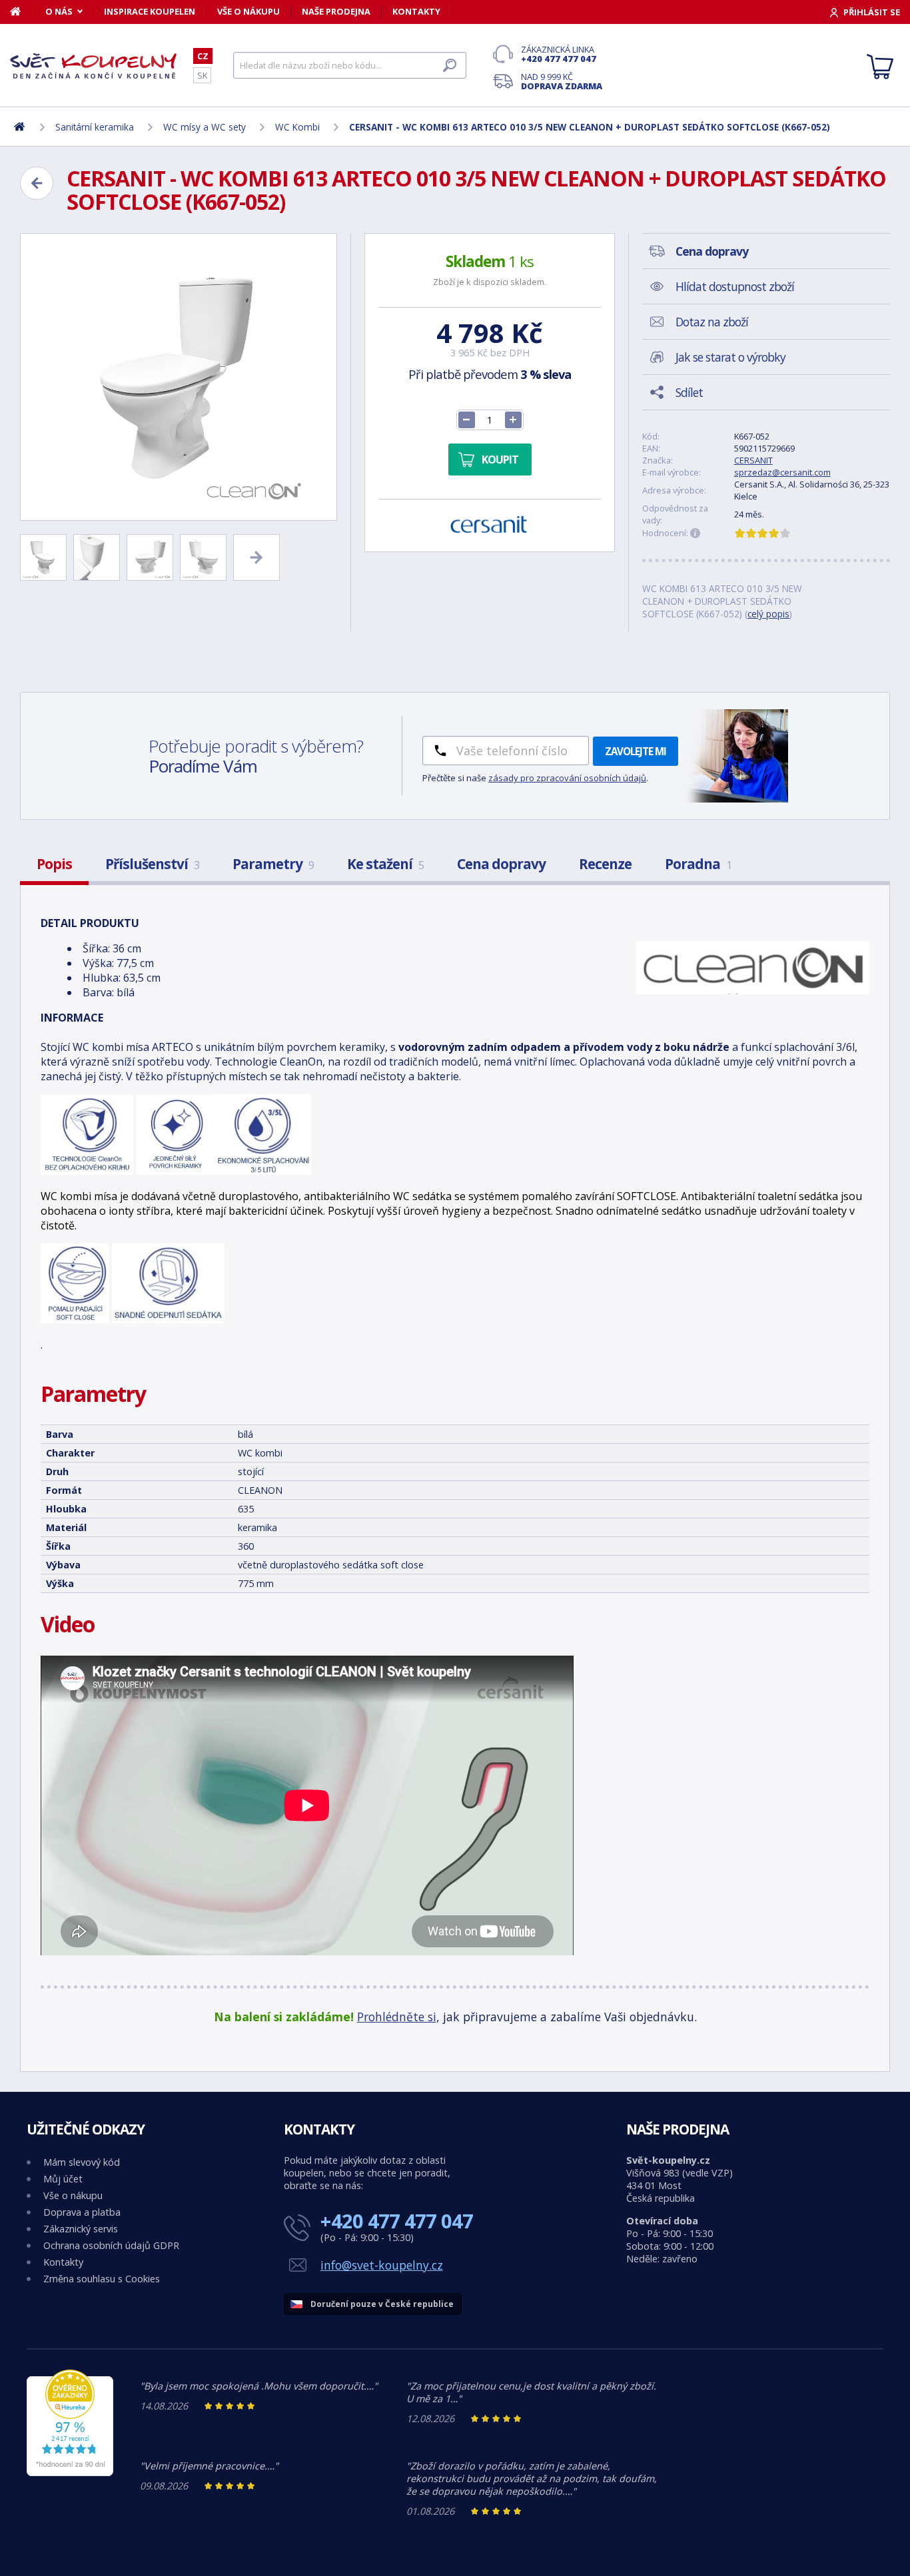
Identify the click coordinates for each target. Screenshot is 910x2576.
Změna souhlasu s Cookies (102, 2279)
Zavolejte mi (636, 751)
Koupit (500, 460)
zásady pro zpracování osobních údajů (567, 778)
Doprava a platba (82, 2212)
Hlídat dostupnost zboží (735, 286)
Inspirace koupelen (150, 11)
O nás (59, 11)
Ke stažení (385, 864)
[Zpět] (37, 183)
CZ (203, 56)
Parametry (273, 864)
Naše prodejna (336, 11)
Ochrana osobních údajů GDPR (111, 2245)
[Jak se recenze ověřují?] (695, 533)
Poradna (698, 864)
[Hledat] (450, 65)
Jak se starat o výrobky (730, 357)
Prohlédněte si (397, 2017)
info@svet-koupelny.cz (382, 2265)
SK (202, 75)
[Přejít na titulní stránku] (93, 66)
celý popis (768, 614)
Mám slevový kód (82, 2162)
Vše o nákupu (248, 11)
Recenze (605, 864)
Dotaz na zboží (712, 322)
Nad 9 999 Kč (562, 81)
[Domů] (22, 11)
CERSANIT (753, 460)
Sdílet (689, 392)
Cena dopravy (501, 864)
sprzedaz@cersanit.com (782, 472)
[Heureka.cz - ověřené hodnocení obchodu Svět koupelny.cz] (70, 2472)
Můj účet (63, 2179)
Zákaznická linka (559, 54)
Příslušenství (152, 864)
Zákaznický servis (81, 2229)
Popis (54, 864)
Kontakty (416, 11)
